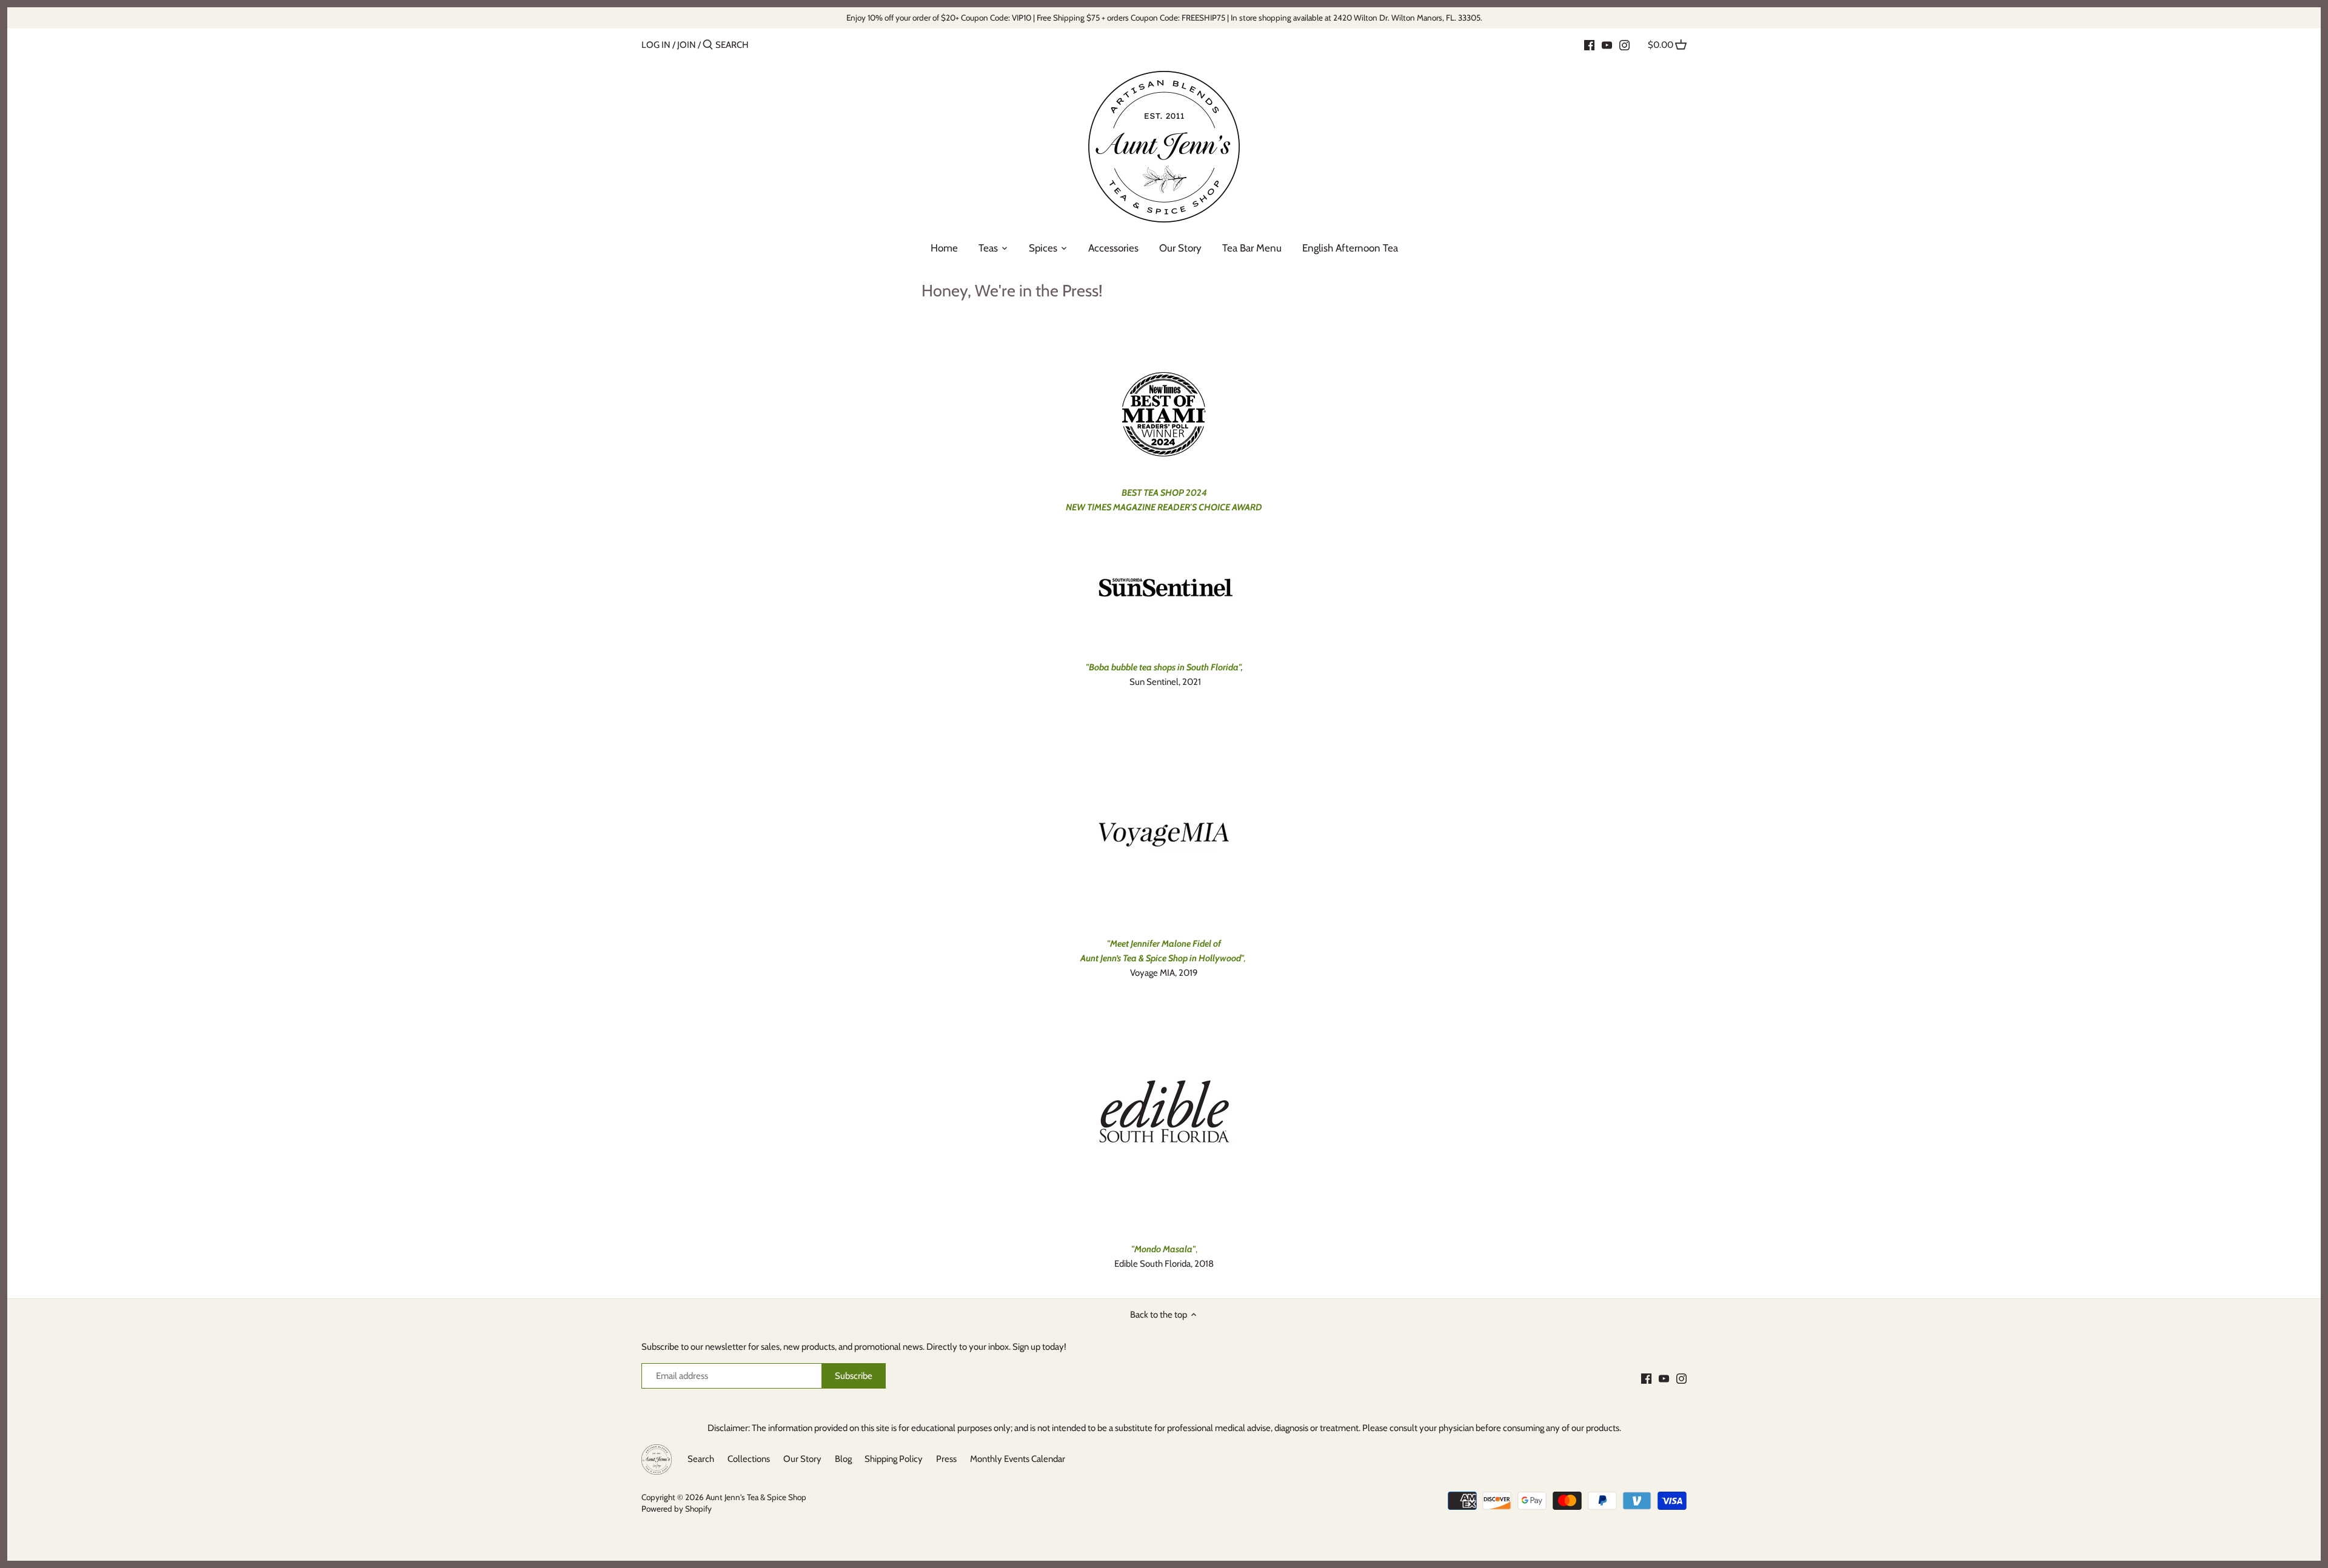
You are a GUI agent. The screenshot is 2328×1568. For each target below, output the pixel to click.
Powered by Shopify (677, 1509)
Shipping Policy (894, 1459)
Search (701, 1459)
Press (946, 1459)
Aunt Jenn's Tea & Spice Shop (756, 1497)
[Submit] (708, 45)
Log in (656, 45)
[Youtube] (1607, 44)
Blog (843, 1459)
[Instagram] (1624, 44)
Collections (749, 1459)
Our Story (802, 1459)
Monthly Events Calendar (1018, 1459)
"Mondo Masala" (1163, 1249)
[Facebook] (1589, 44)
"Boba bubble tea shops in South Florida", (1164, 667)
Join (687, 45)
